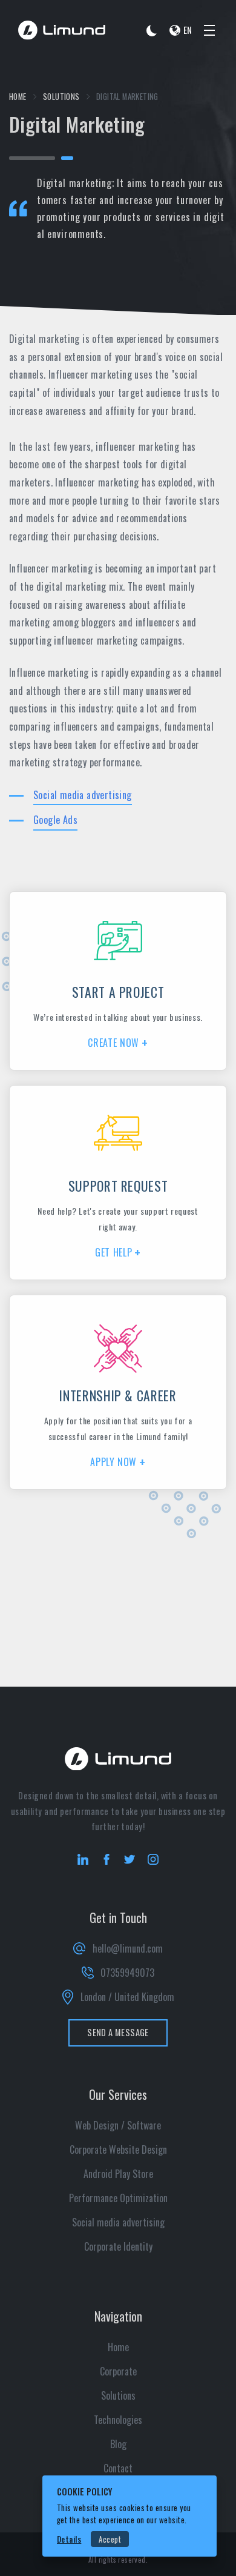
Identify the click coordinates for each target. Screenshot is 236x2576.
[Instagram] (153, 1859)
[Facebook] (107, 1859)
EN (188, 30)
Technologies (118, 2420)
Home (18, 97)
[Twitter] (129, 1859)
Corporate (118, 2371)
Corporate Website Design (118, 2149)
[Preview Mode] (152, 30)
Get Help (113, 1252)
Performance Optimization (118, 2198)
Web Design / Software (118, 2125)
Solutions (61, 97)
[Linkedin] (83, 1859)
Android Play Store (118, 2174)
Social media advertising (83, 795)
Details (69, 2539)
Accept (110, 2539)
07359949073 (127, 1973)
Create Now (113, 1043)
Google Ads (55, 820)
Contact (118, 2468)
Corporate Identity (118, 2246)
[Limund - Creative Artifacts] (62, 30)
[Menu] (209, 30)
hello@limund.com (127, 1948)
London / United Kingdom (127, 1997)
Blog (118, 2444)
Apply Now (113, 1462)
